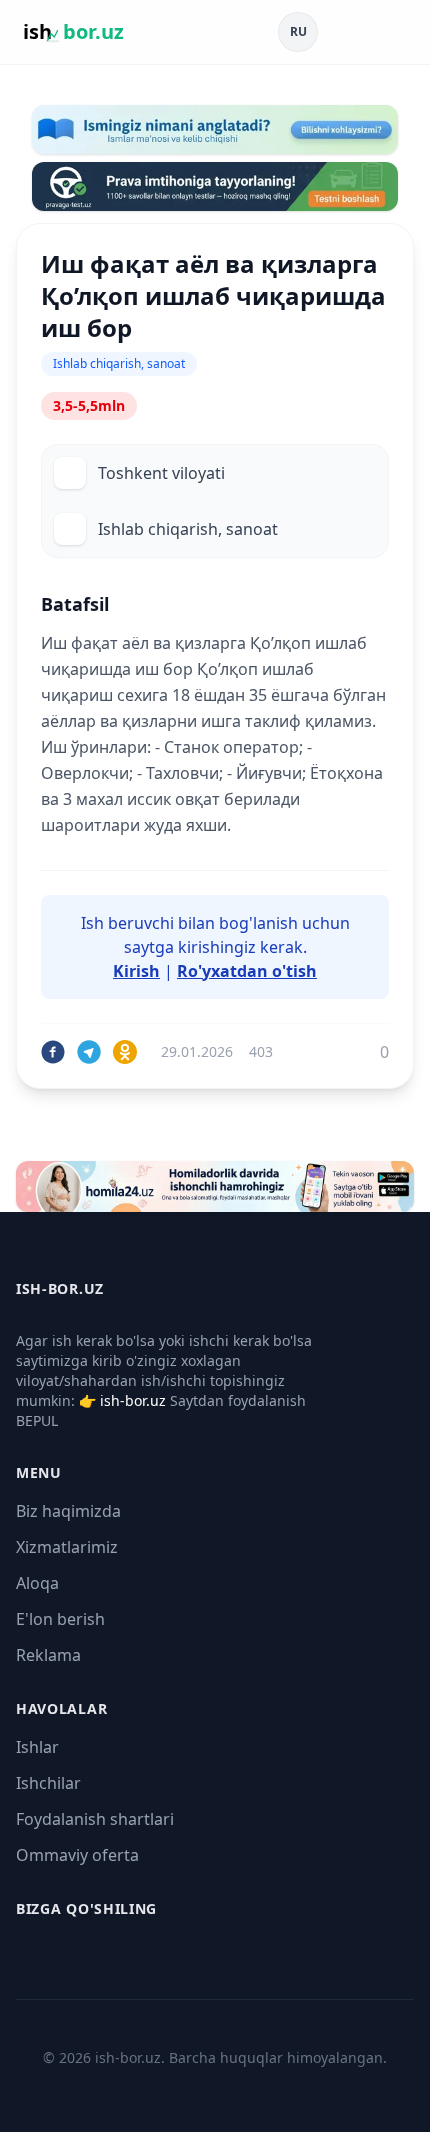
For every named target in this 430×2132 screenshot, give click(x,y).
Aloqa (37, 1583)
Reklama (48, 1655)
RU (298, 31)
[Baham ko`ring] (53, 1052)
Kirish (136, 971)
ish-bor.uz (133, 1400)
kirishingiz (217, 947)
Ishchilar (48, 1783)
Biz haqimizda (68, 1511)
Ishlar (37, 1747)
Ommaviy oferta (77, 1855)
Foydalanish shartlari (95, 1819)
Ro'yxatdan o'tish (247, 971)
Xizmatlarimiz (67, 1547)
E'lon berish (60, 1619)
